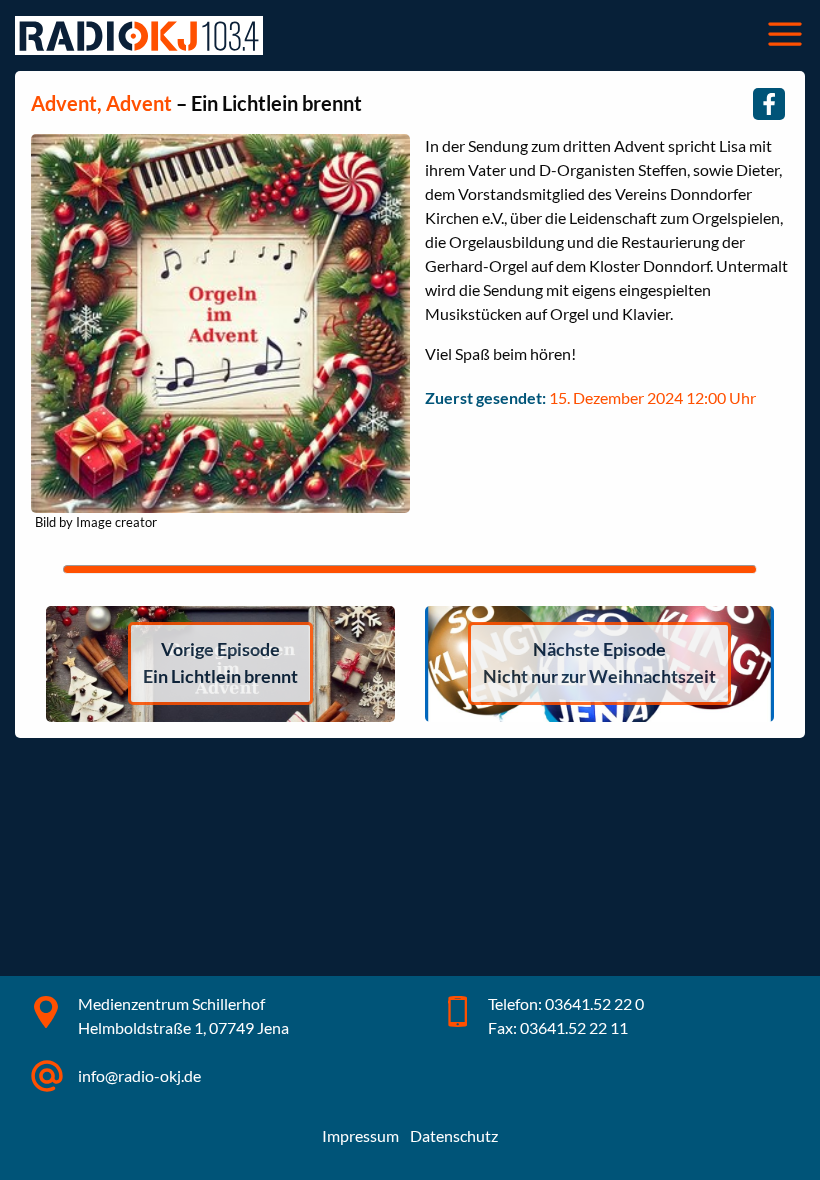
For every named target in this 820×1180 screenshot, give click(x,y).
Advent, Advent (101, 103)
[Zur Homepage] (139, 35)
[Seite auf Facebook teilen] (769, 104)
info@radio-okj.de (139, 1075)
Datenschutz (454, 1135)
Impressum (360, 1135)
